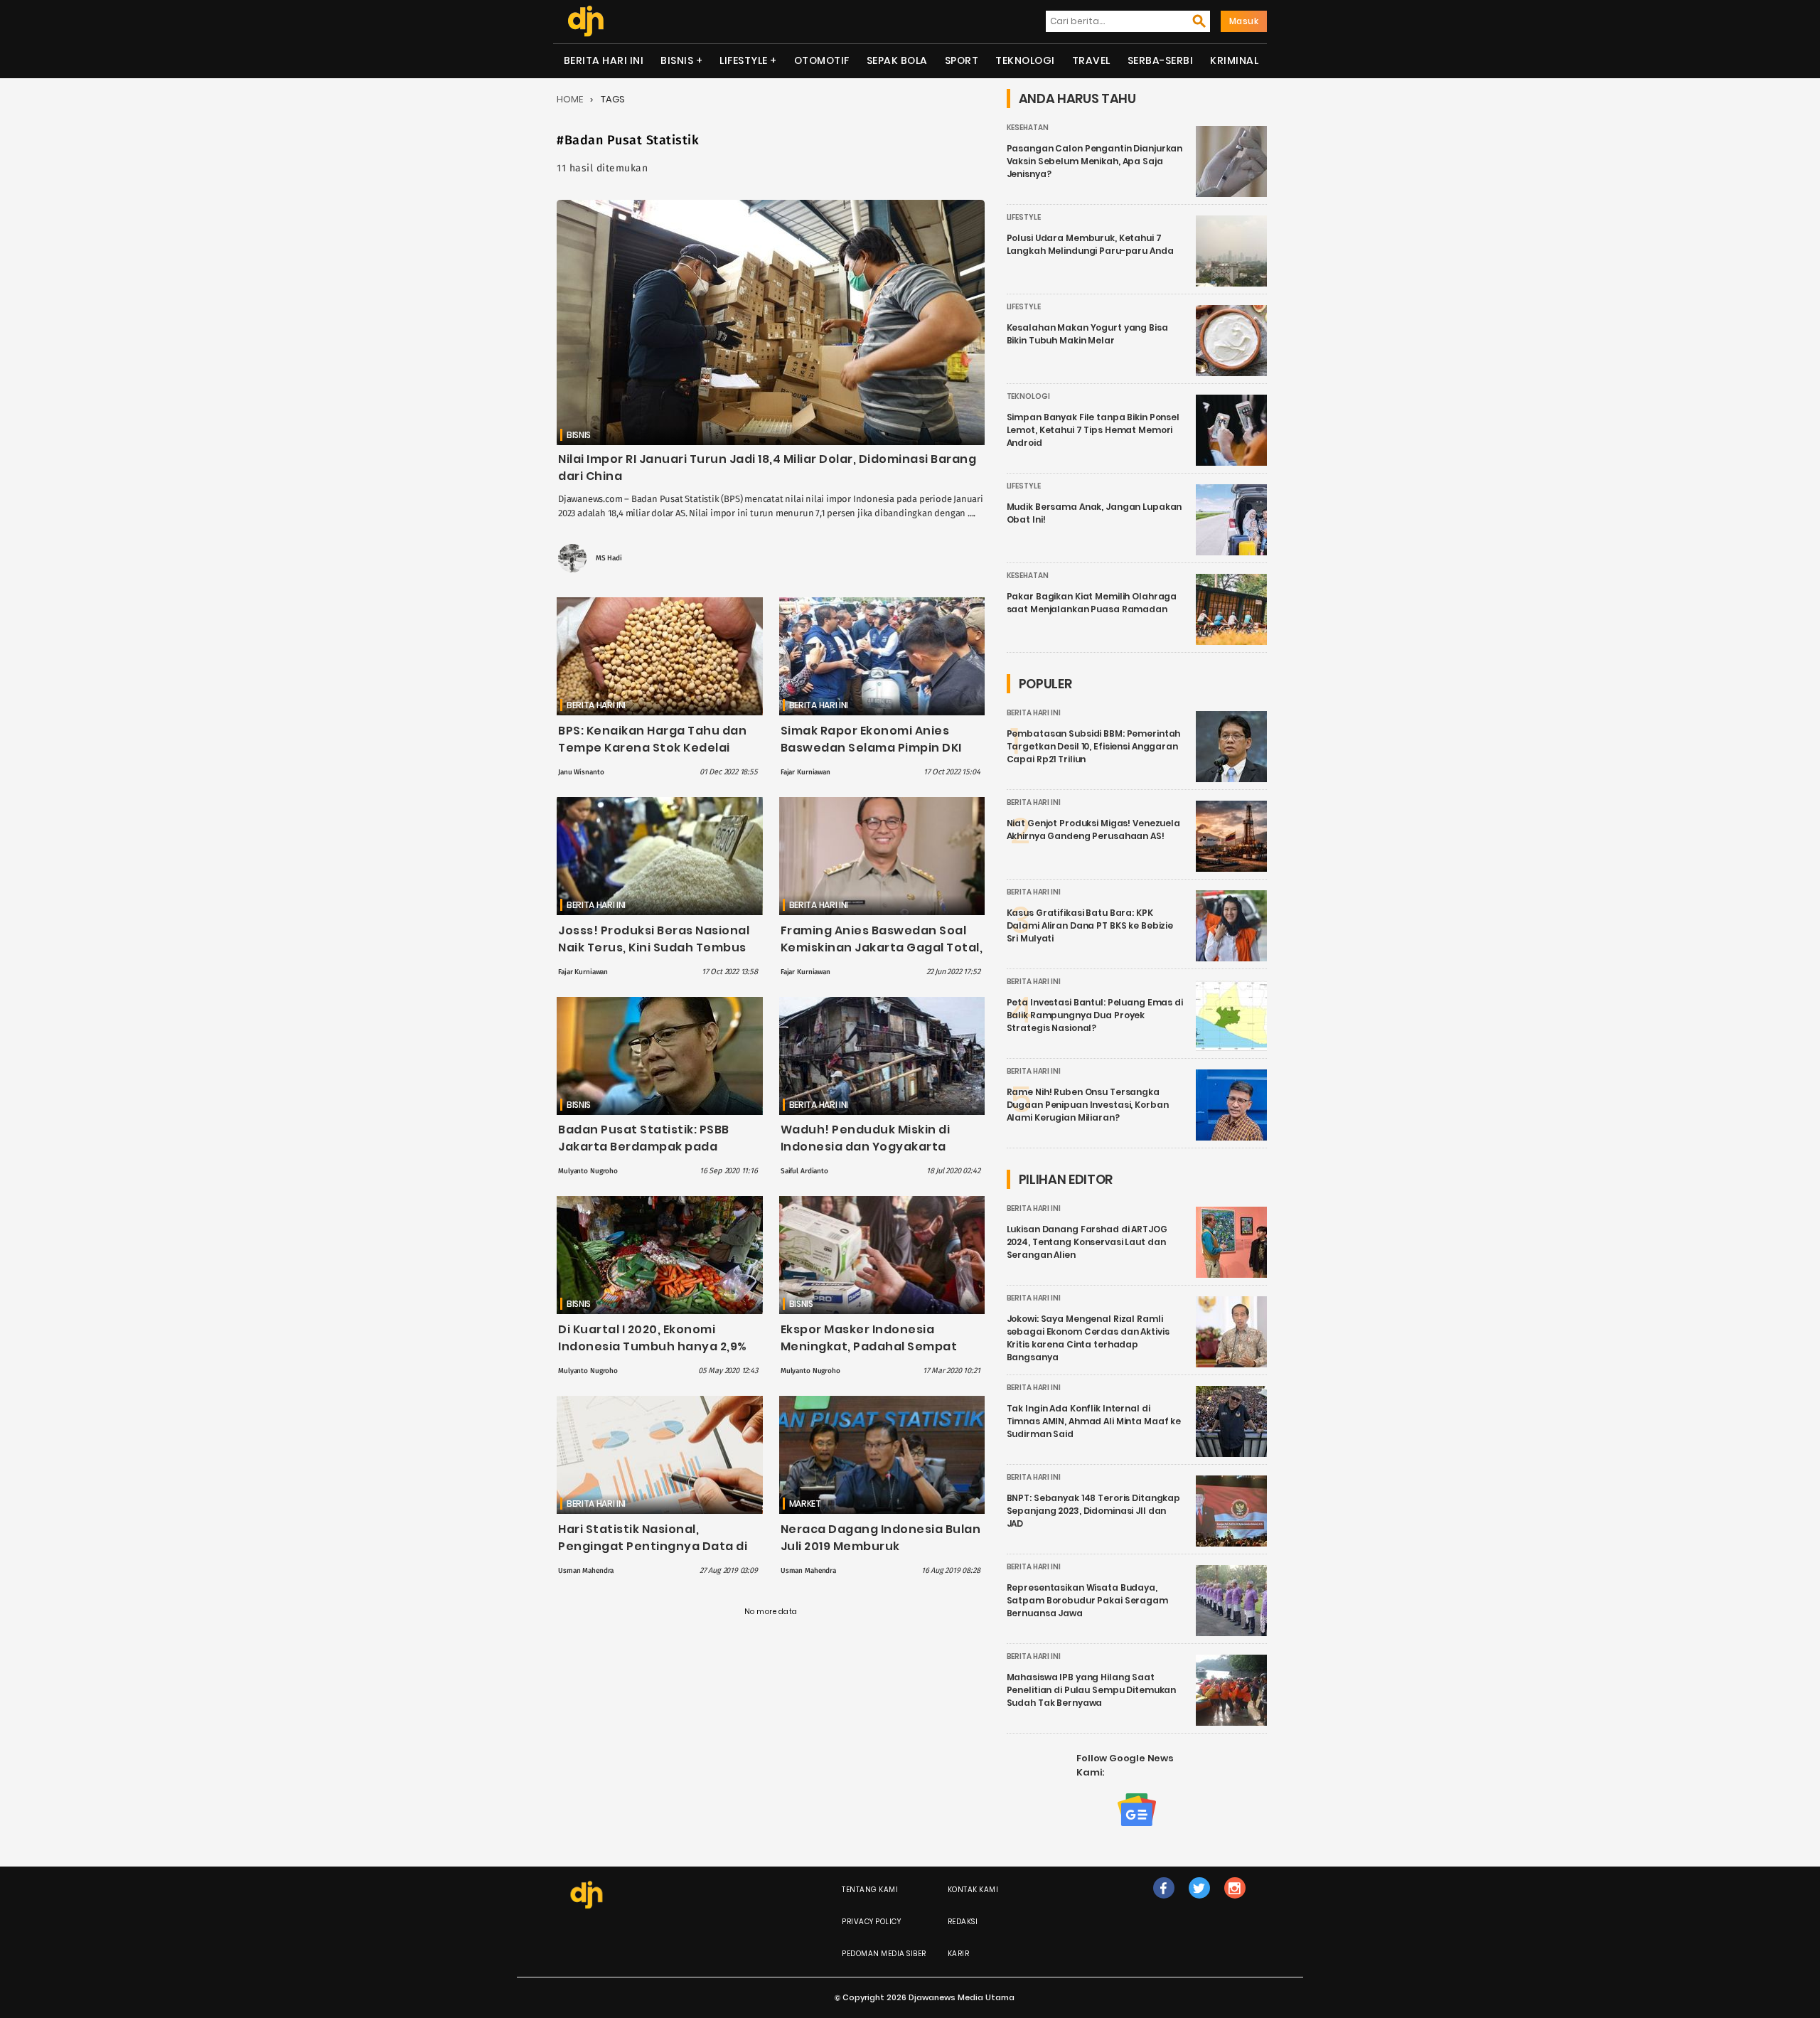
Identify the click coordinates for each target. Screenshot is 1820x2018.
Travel (1091, 60)
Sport (962, 60)
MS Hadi (609, 558)
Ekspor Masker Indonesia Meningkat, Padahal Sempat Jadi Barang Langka (869, 1346)
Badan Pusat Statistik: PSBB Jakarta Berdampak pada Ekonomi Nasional (644, 1147)
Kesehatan (1028, 128)
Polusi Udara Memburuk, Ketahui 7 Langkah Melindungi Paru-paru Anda (1090, 244)
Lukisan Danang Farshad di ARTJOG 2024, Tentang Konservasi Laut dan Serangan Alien (1087, 1242)
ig (1235, 1902)
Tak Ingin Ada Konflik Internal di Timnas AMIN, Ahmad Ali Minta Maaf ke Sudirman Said (1094, 1421)
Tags (613, 99)
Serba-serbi (1161, 60)
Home (570, 99)
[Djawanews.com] (585, 21)
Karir (959, 1954)
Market (805, 1504)
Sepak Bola (897, 60)
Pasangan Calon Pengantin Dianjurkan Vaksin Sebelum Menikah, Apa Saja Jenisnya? (1095, 161)
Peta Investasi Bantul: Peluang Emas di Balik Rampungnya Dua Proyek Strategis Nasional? (1095, 1015)
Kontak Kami (973, 1890)
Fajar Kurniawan (805, 772)
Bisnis (677, 60)
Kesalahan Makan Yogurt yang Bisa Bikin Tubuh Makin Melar (1087, 334)
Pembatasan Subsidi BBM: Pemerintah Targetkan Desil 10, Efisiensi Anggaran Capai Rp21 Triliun (1094, 746)
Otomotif (822, 60)
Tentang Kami (870, 1890)
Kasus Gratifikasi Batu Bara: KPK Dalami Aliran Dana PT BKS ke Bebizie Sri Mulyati (1090, 925)
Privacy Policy (871, 1922)
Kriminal (1234, 60)
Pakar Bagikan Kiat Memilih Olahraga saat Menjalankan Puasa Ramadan (1092, 603)
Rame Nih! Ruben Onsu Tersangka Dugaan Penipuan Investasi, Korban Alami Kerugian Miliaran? (1088, 1105)
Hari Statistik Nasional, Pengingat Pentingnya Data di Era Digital (653, 1546)
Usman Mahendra (586, 1571)
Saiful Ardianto (804, 1171)
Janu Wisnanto (581, 772)
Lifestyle (744, 60)
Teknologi (1025, 60)
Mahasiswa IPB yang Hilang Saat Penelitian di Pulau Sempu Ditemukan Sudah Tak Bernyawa (1092, 1690)
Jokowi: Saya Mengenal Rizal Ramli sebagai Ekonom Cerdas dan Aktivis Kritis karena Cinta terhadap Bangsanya (1088, 1338)
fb (1164, 1902)
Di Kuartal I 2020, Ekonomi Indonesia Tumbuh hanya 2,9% (653, 1338)
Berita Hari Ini (604, 60)
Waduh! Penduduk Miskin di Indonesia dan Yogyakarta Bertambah (866, 1147)
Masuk (1244, 21)
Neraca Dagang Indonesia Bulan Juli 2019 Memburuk (881, 1538)
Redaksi (963, 1922)
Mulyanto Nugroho (588, 1171)
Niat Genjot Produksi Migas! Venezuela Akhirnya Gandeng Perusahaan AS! (1093, 829)
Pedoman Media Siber (884, 1954)
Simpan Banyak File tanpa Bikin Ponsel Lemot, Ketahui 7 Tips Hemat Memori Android (1093, 430)
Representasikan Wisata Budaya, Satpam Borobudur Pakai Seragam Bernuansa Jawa (1087, 1600)
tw (1199, 1902)
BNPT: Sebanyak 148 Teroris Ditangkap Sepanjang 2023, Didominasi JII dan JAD (1094, 1511)
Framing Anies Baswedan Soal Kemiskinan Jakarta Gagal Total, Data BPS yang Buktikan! (882, 947)
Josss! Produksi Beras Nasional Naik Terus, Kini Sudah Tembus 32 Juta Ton (654, 947)
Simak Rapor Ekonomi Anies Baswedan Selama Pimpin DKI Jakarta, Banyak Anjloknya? (871, 748)
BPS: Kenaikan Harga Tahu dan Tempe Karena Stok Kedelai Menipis (652, 748)
